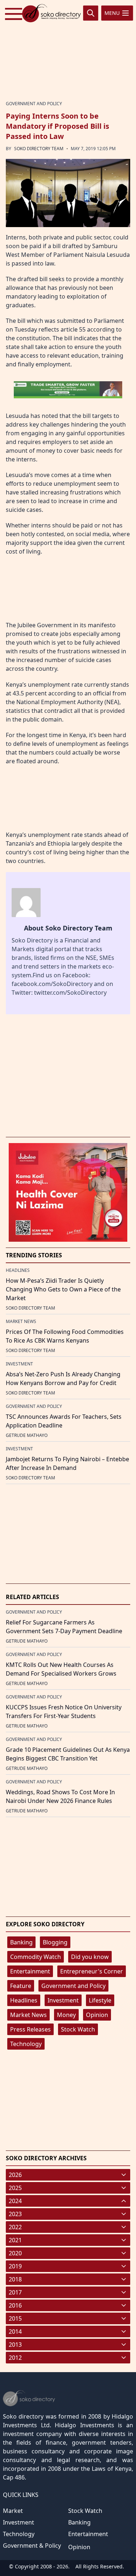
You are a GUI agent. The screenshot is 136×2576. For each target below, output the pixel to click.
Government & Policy (32, 2546)
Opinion (97, 2015)
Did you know (90, 1957)
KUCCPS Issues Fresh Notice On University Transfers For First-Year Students (64, 1712)
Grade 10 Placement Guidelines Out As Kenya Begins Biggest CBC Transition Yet (68, 1754)
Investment (63, 2000)
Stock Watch (78, 2029)
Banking (21, 1942)
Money (66, 2015)
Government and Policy (73, 1986)
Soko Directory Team (39, 149)
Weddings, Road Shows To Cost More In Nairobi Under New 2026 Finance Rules (60, 1796)
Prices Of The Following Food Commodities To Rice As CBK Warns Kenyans (65, 1336)
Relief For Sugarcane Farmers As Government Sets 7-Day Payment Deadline (64, 1627)
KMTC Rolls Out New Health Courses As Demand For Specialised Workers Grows (61, 1669)
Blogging (55, 1942)
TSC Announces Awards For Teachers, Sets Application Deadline (64, 1421)
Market (13, 2511)
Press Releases (30, 2029)
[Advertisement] (68, 49)
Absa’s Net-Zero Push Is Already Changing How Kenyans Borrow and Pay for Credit (63, 1379)
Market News (28, 2015)
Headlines (24, 2000)
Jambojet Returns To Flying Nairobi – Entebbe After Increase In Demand (67, 1463)
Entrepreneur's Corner (92, 1971)
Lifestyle (100, 2000)
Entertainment (30, 1971)
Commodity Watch (36, 1957)
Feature (21, 1986)
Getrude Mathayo (27, 1435)
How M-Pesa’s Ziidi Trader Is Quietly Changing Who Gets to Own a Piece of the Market (63, 1289)
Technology (26, 2044)
